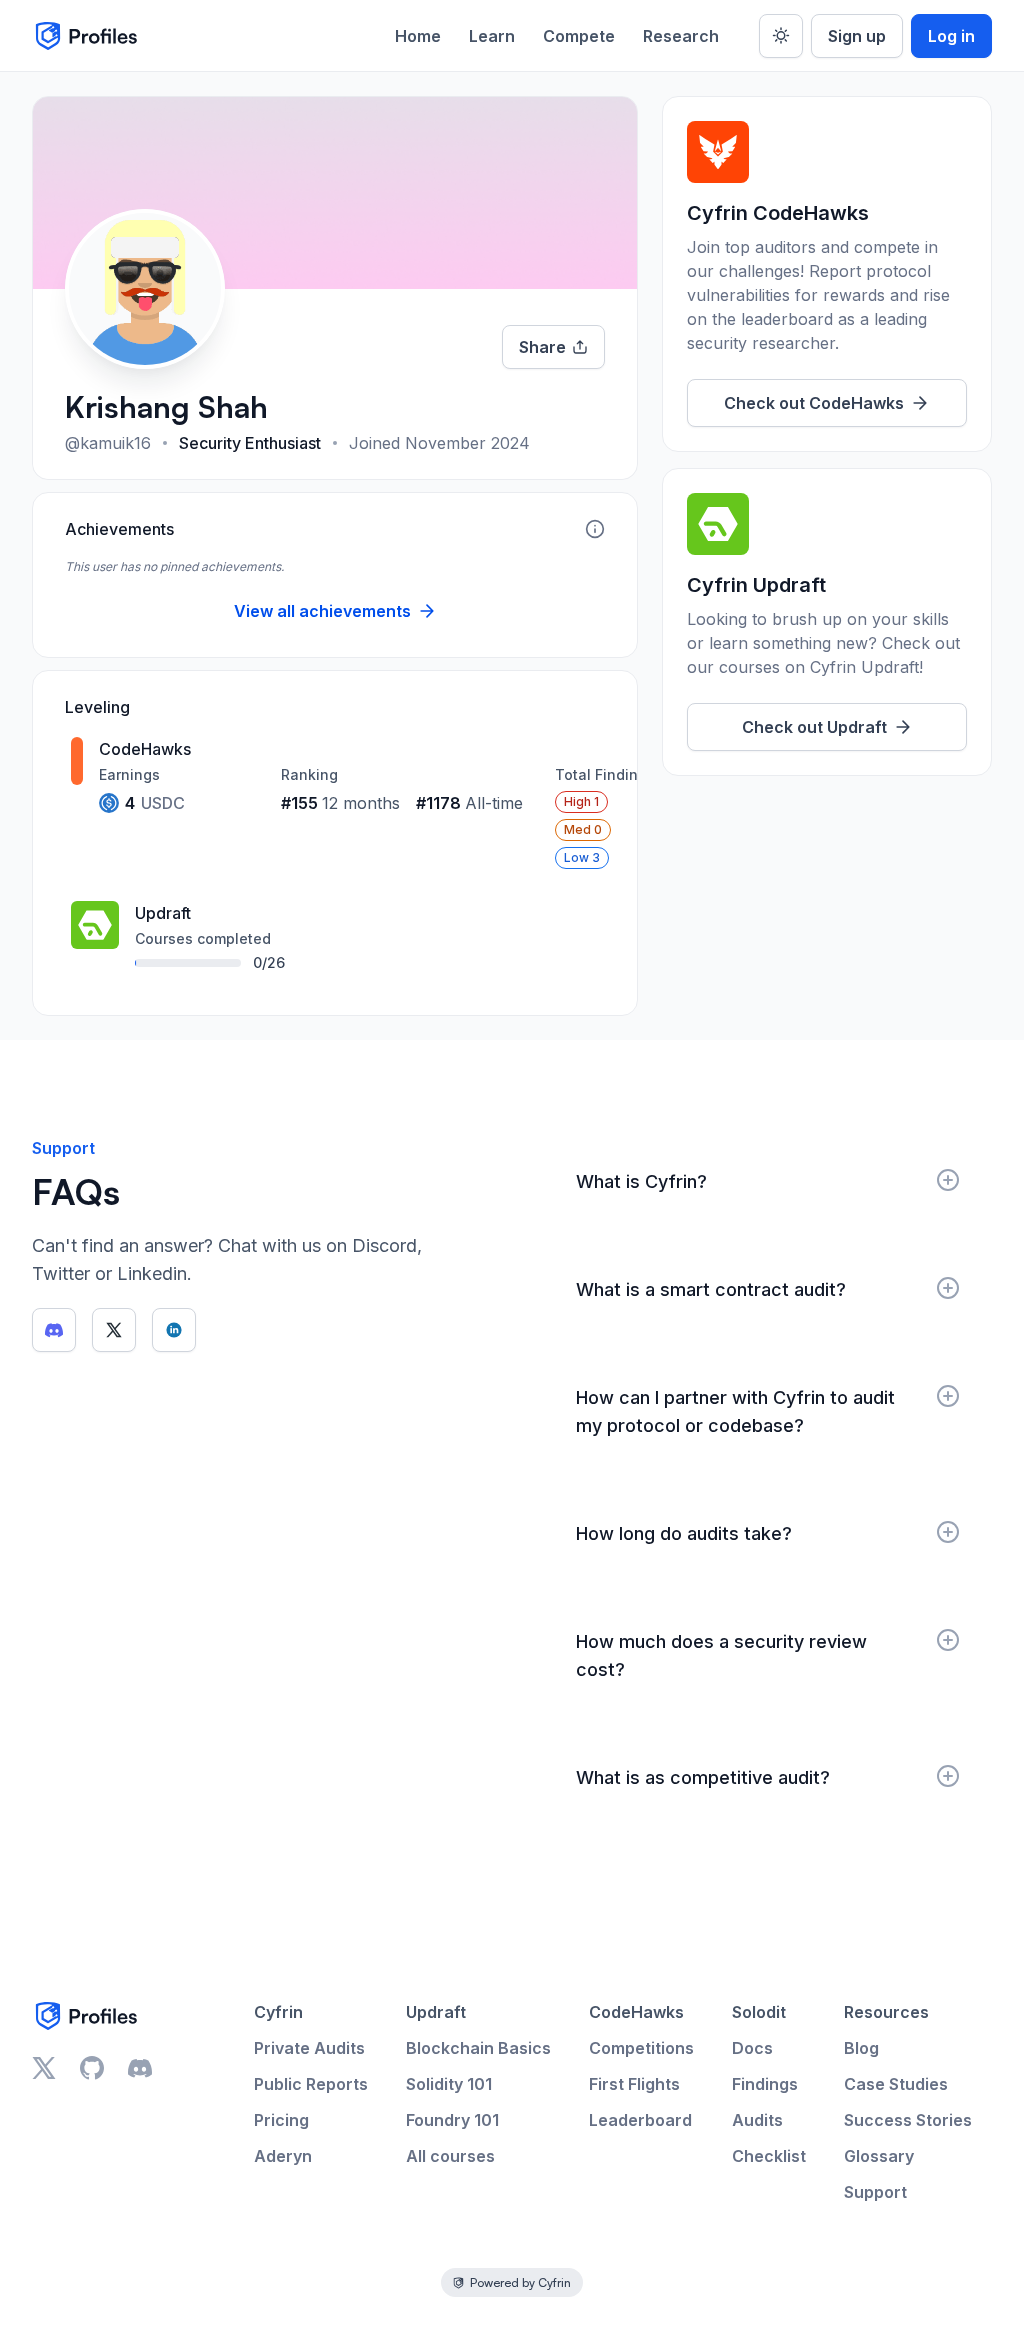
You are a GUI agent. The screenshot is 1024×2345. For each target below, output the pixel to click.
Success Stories (908, 2120)
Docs (752, 2048)
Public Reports (311, 2084)
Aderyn (283, 2156)
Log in (951, 36)
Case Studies (896, 2084)
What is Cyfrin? (641, 1181)
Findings (765, 2084)
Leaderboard (640, 2120)
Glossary (879, 2156)
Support (875, 2192)
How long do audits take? (684, 1533)
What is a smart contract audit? (711, 1289)
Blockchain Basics (478, 2048)
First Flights (634, 2084)
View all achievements (322, 611)
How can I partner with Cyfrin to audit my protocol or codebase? (735, 1411)
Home (418, 36)
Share (542, 347)
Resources (886, 2012)
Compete (579, 36)
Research (681, 36)
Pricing (281, 2120)
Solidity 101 (449, 2084)
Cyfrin (278, 2012)
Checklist (769, 2156)
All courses (450, 2156)
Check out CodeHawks (814, 403)
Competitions (641, 2048)
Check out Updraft (814, 727)
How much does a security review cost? (721, 1655)
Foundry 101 (452, 2120)
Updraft (436, 2012)
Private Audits (309, 2048)
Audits (757, 2120)
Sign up (857, 36)
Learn (492, 36)
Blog (861, 2048)
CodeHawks (636, 2012)
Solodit (759, 2012)
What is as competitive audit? (703, 1777)
